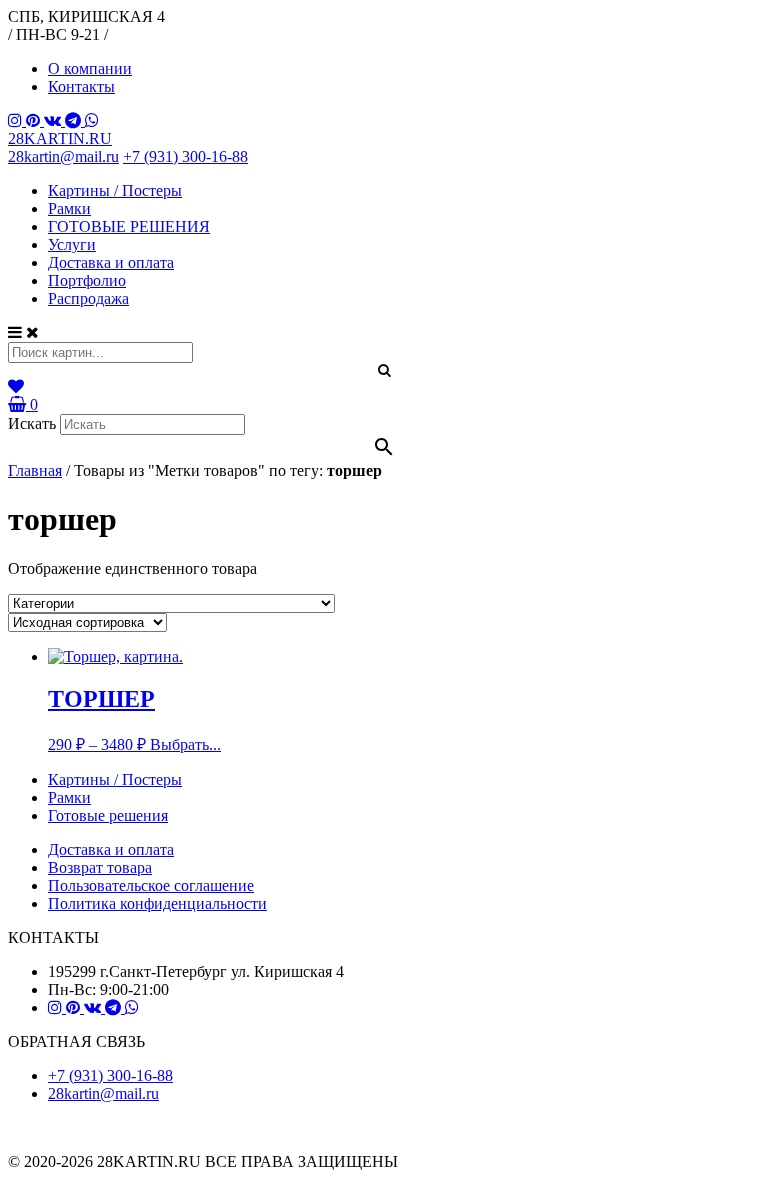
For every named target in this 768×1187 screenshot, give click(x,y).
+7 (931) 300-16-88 (185, 156)
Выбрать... (185, 744)
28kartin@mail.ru (63, 156)
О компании (90, 68)
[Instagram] (17, 120)
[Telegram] (75, 120)
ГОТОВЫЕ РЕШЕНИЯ (129, 226)
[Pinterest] (35, 120)
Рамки (69, 208)
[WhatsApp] (92, 120)
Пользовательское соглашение (151, 885)
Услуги (72, 244)
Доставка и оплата (111, 262)
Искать (32, 423)
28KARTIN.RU (60, 138)
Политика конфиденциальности (157, 903)
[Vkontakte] (54, 120)
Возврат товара (100, 867)
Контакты (81, 86)
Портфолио (87, 280)
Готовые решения (108, 815)
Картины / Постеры (115, 190)
